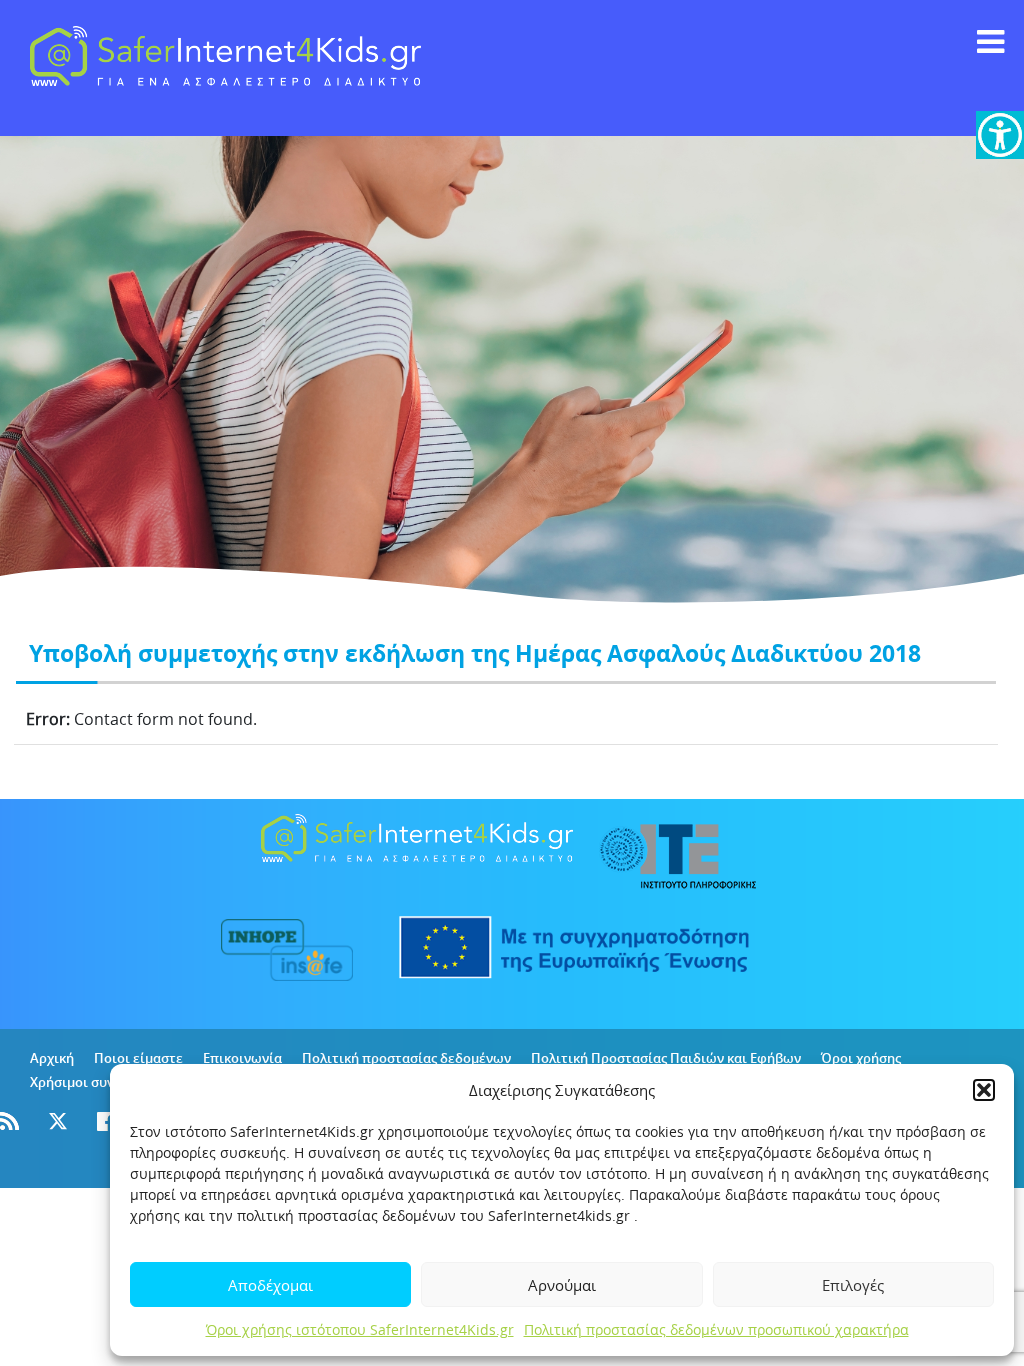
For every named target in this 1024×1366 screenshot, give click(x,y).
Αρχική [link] (52, 1058)
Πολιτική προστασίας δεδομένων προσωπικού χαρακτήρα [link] (716, 1329)
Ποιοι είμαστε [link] (138, 1058)
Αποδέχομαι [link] (270, 1285)
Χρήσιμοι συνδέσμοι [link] (94, 1082)
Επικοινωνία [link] (242, 1058)
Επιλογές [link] (853, 1285)
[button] (984, 1090)
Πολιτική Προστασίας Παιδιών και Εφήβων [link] (666, 1058)
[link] (1000, 135)
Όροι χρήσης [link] (861, 1058)
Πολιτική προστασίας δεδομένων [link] (406, 1058)
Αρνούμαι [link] (562, 1285)
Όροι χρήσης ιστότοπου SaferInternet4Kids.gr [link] (360, 1329)
